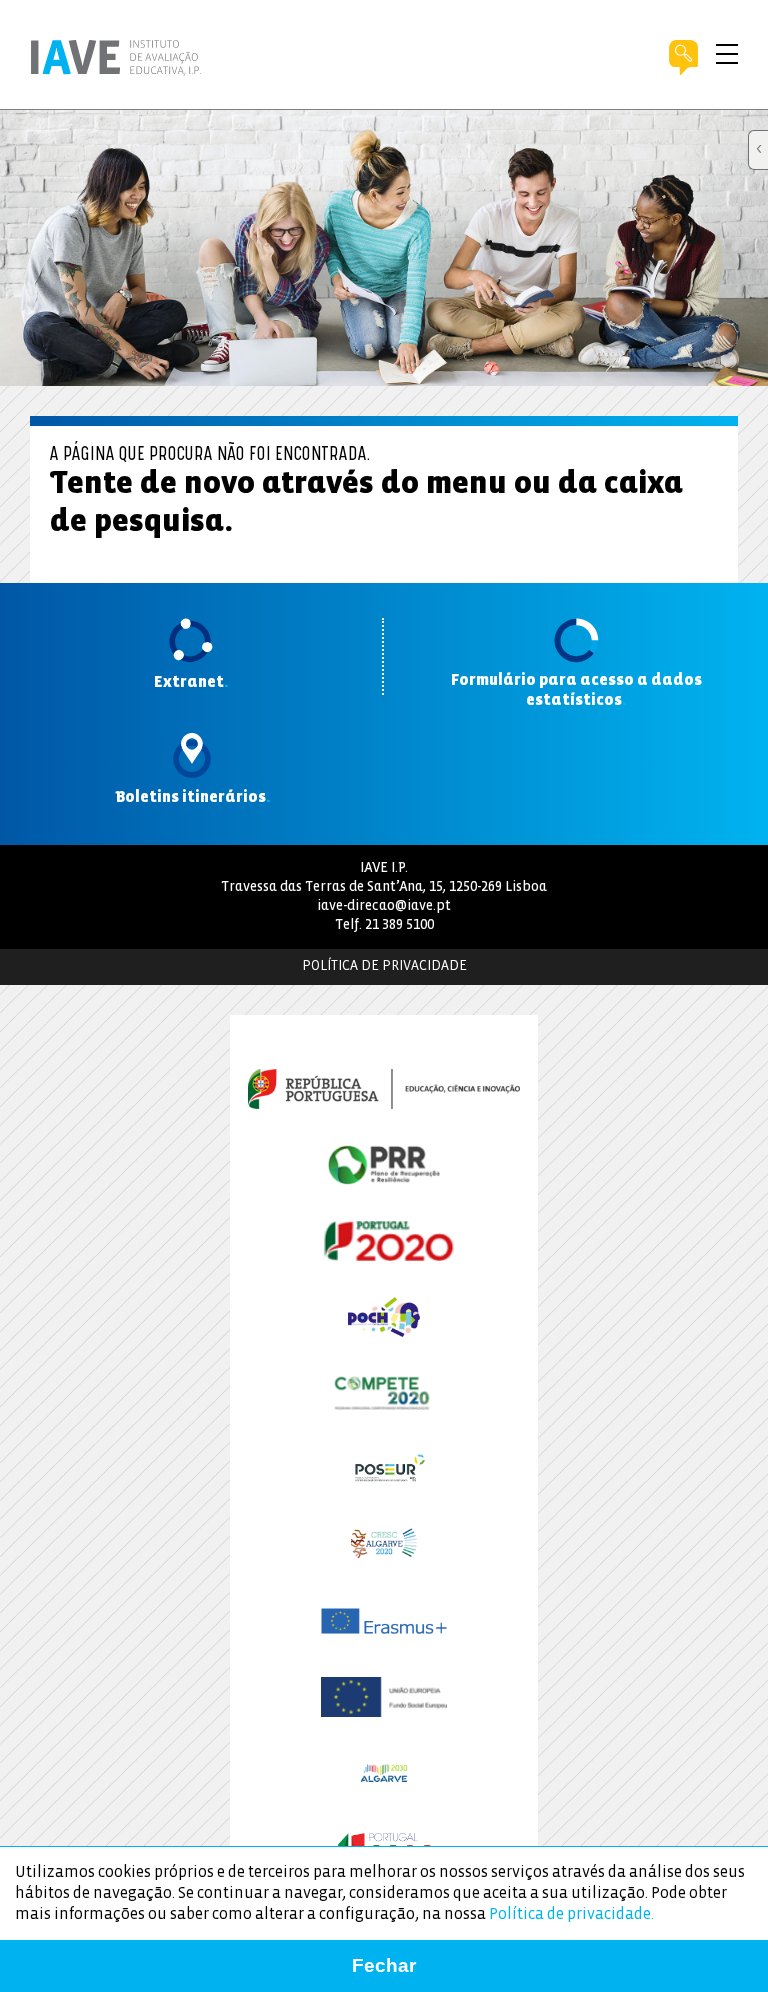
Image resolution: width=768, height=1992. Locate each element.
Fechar (384, 1965)
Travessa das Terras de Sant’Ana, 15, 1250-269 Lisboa (384, 887)
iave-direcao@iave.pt (384, 906)
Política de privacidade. (571, 1914)
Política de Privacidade (384, 966)
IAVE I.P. (384, 868)
